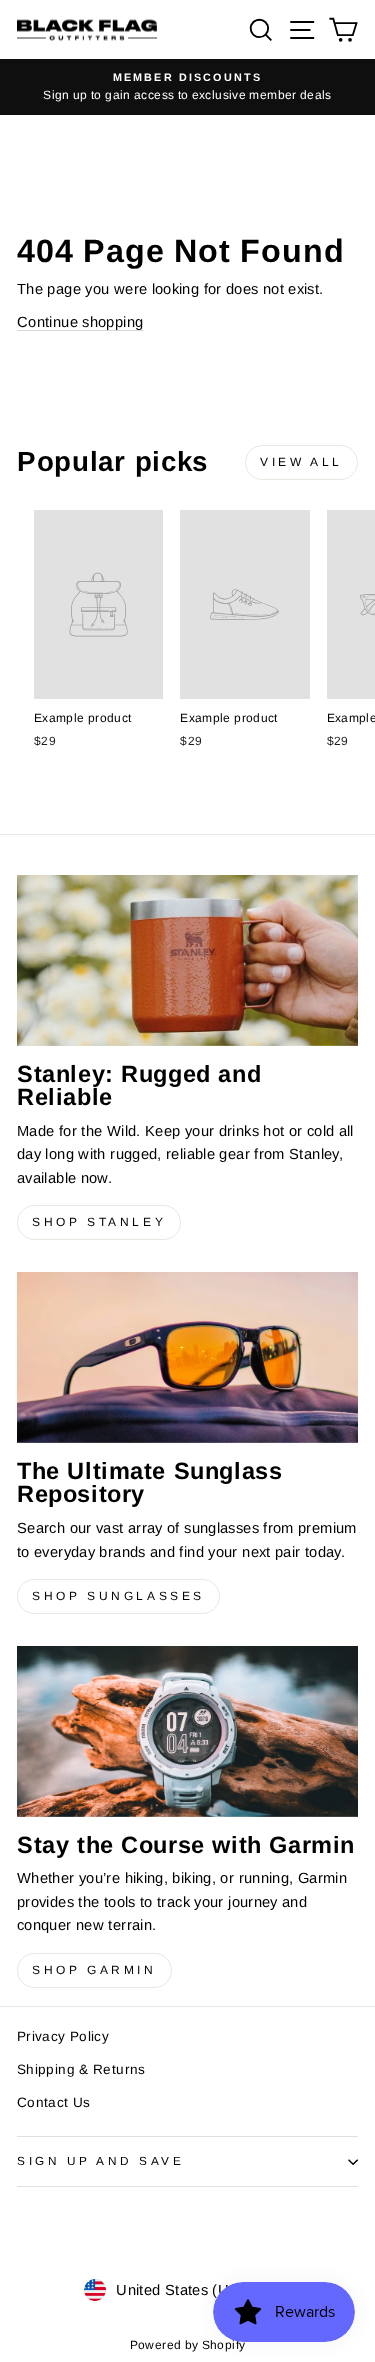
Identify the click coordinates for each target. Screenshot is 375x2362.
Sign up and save (101, 2160)
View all (301, 462)
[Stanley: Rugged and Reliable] (187, 960)
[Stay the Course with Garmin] (187, 1731)
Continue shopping (80, 322)
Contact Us (54, 2102)
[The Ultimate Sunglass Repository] (187, 1357)
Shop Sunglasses (118, 1596)
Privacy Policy (63, 2036)
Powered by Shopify (188, 2345)
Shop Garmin (94, 1970)
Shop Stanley (99, 1222)
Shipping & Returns (81, 2069)
